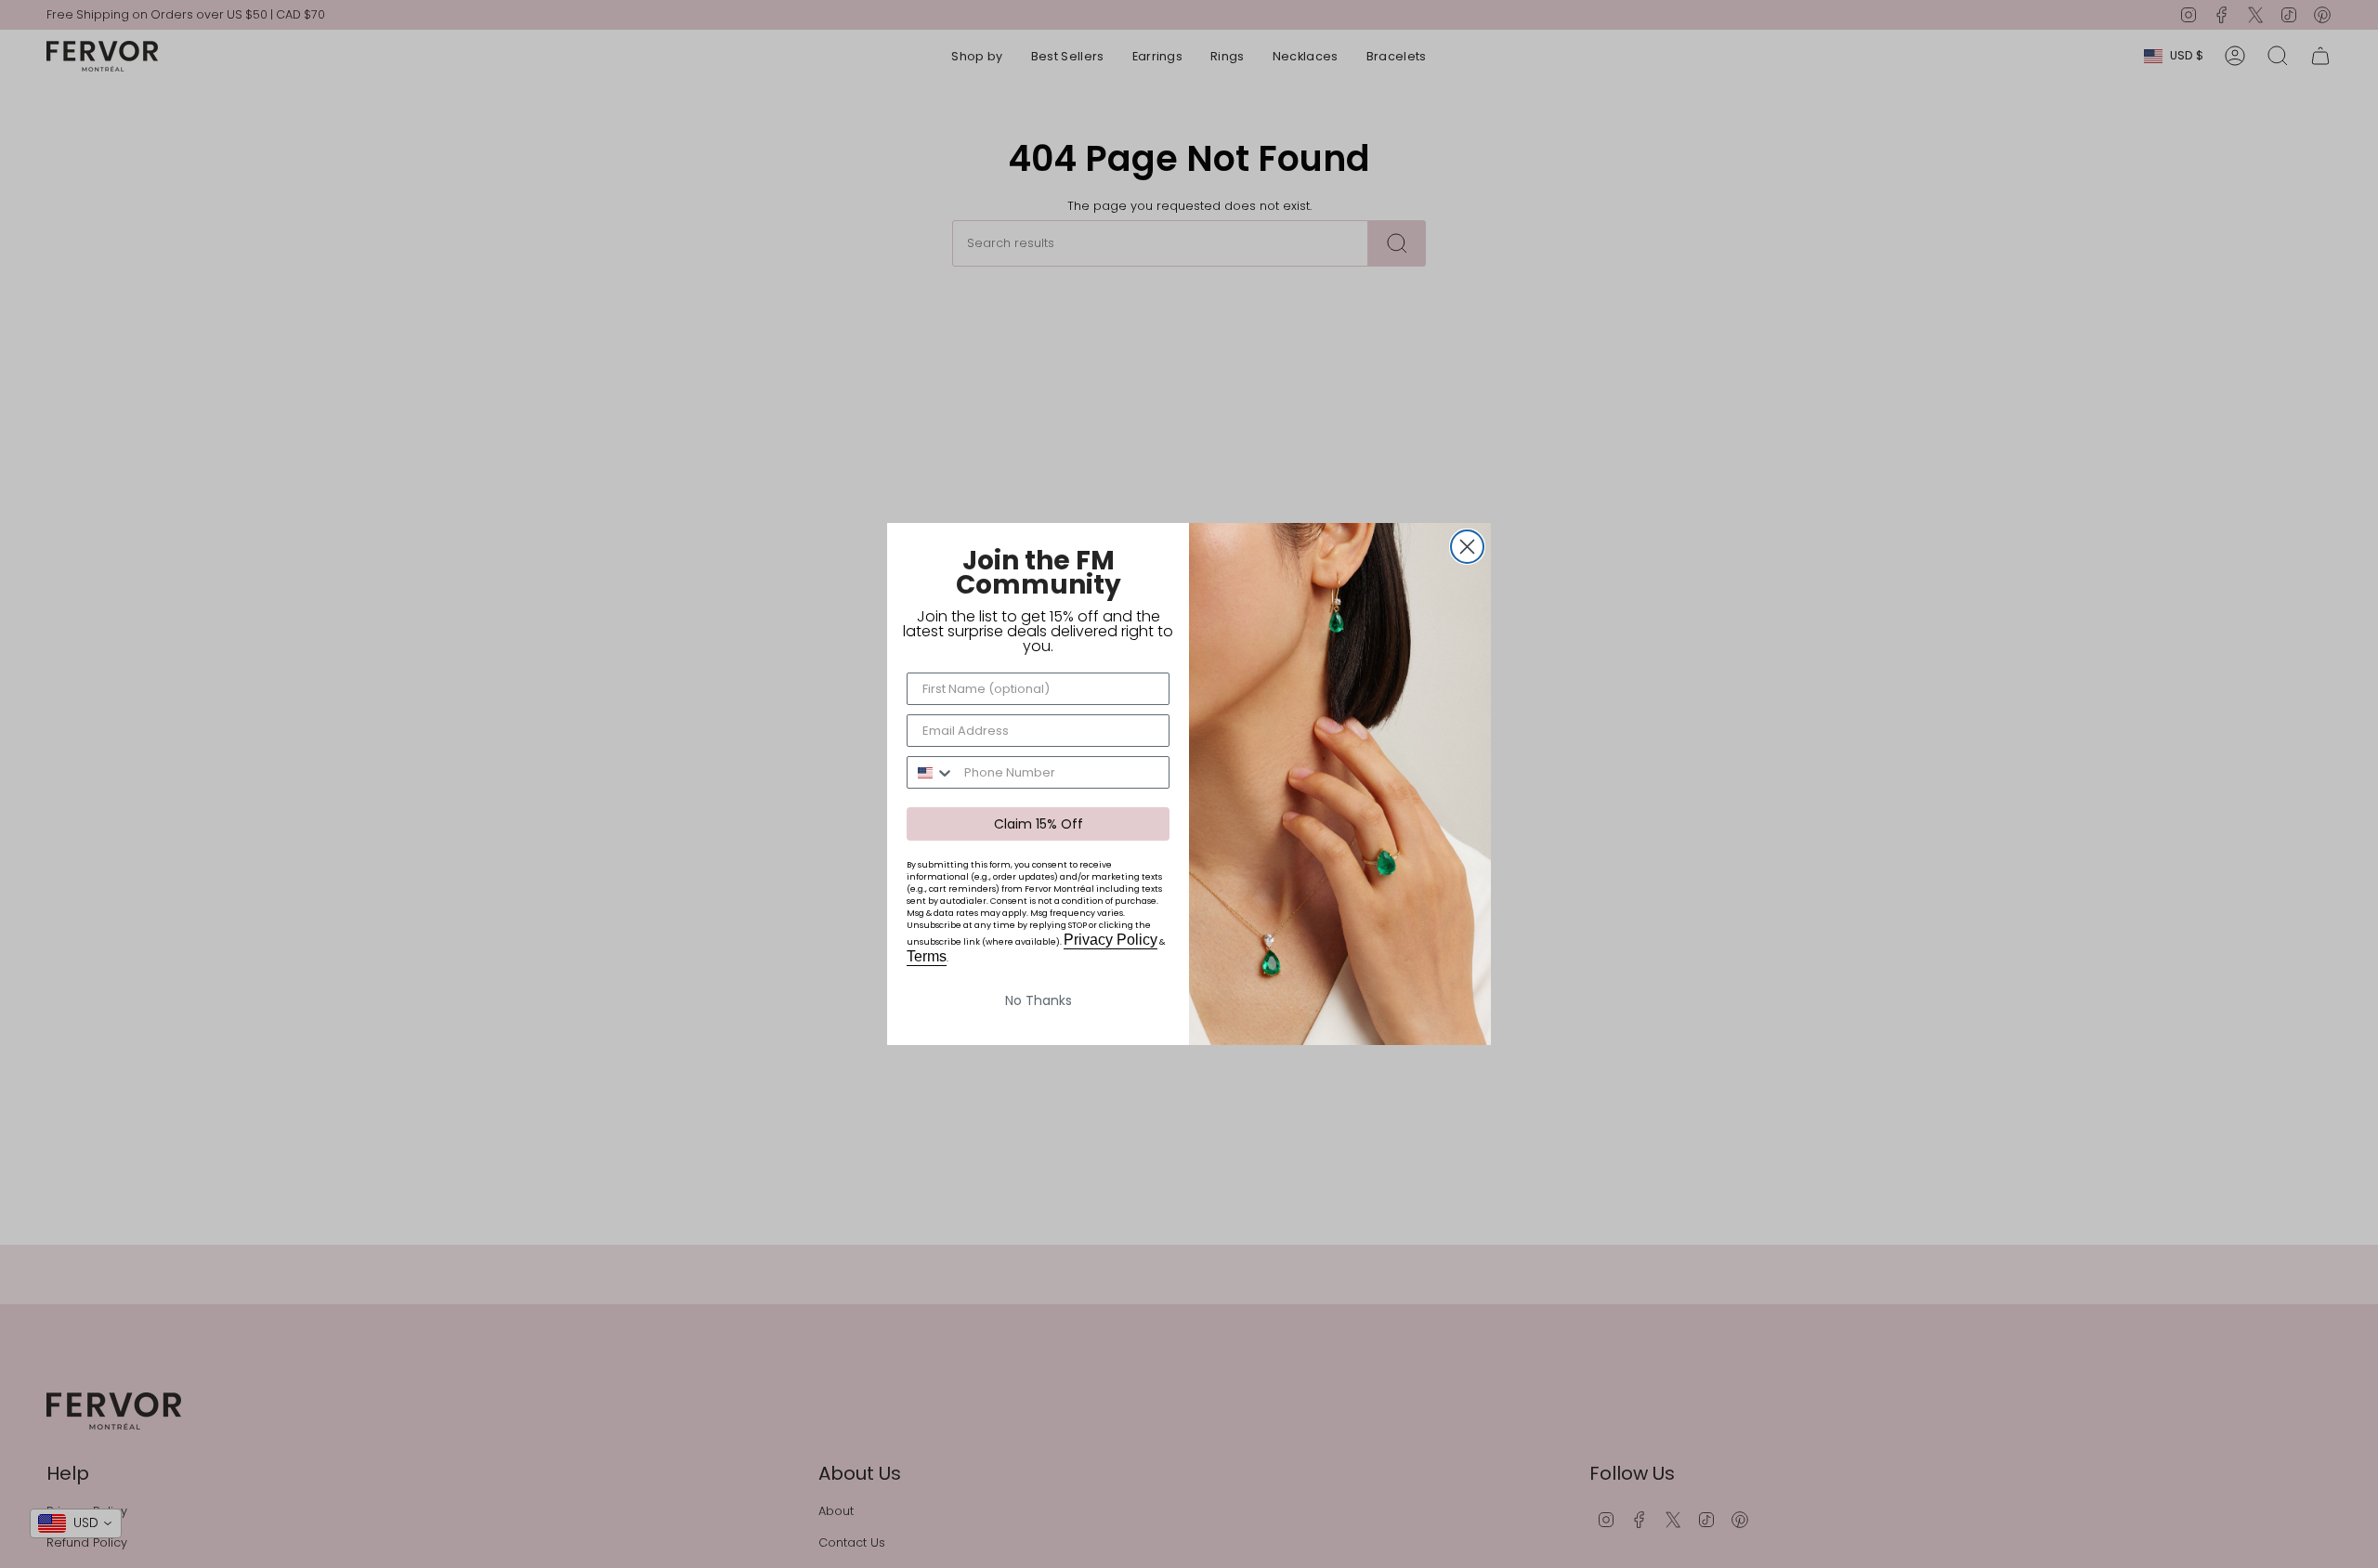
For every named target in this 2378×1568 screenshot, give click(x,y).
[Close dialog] (1467, 547)
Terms (927, 956)
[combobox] (931, 772)
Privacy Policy (1111, 940)
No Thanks (1039, 1000)
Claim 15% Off (1039, 824)
